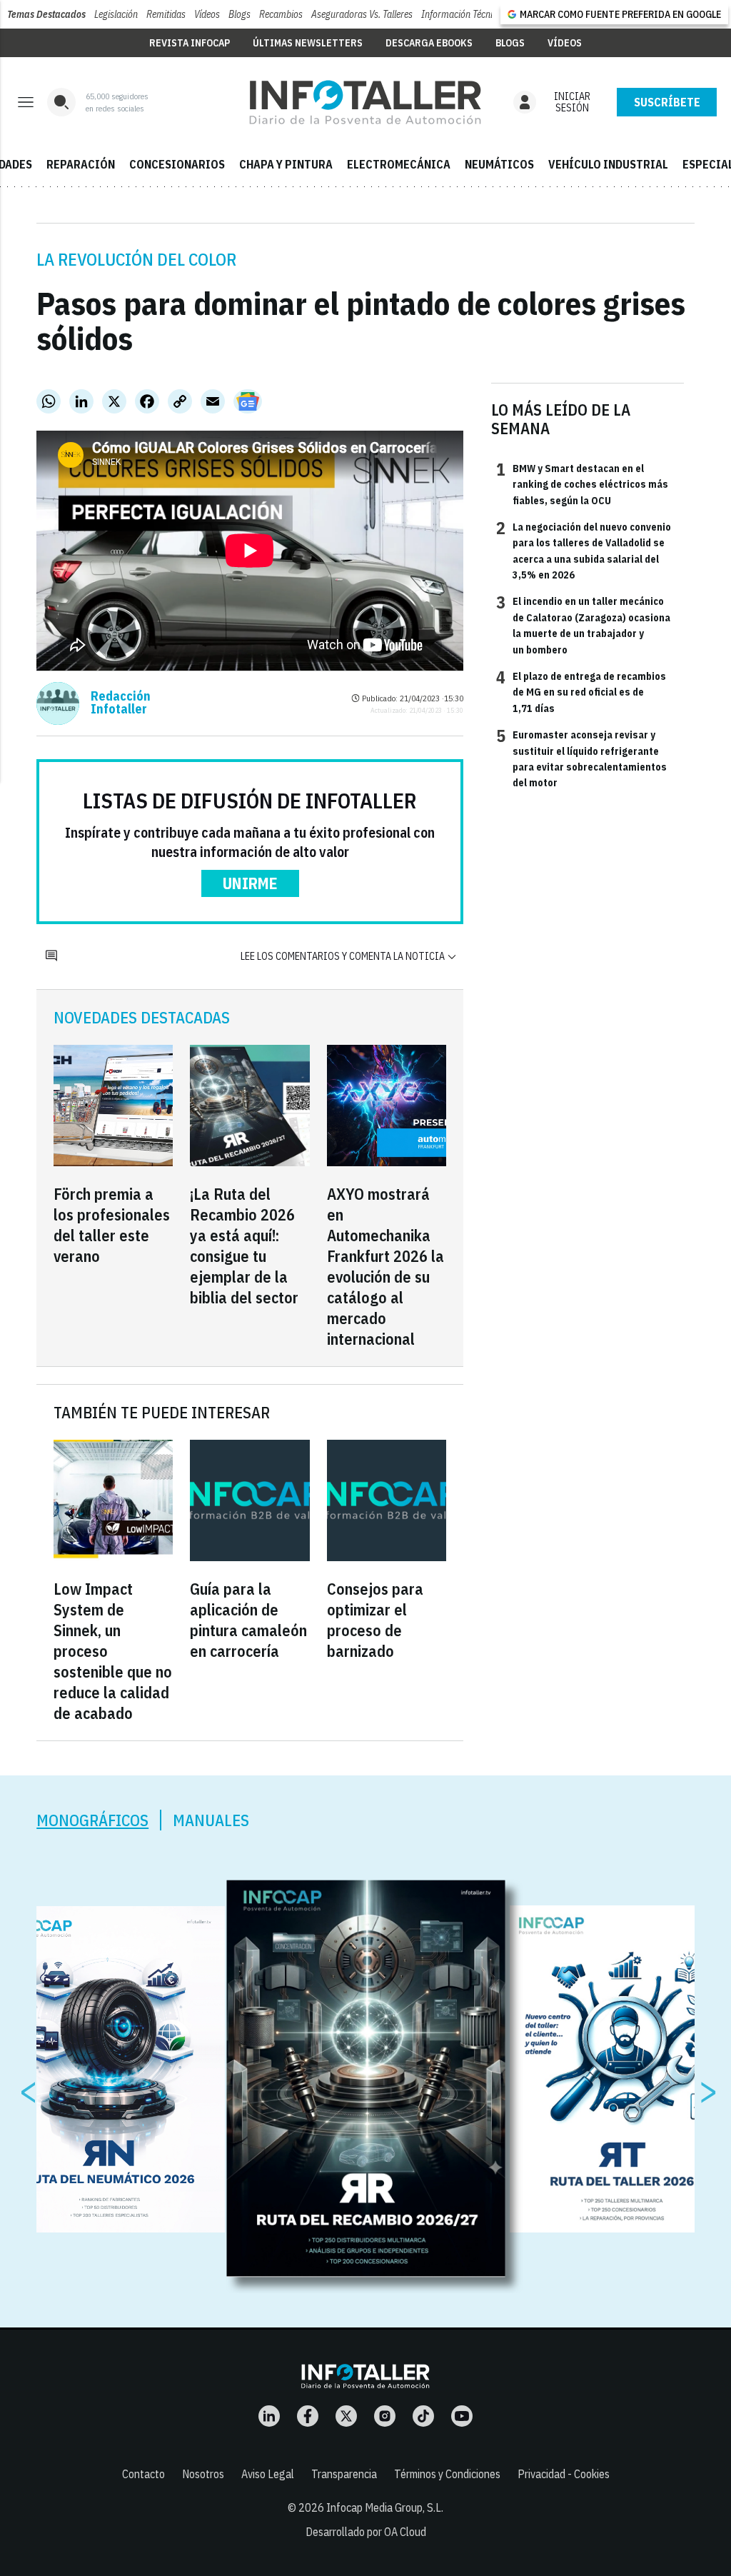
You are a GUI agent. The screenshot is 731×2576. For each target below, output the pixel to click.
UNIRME (250, 883)
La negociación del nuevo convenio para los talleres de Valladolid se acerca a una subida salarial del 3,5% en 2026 (584, 550)
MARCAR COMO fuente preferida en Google (620, 14)
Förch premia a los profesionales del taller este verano (112, 1225)
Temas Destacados (46, 14)
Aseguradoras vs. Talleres (362, 14)
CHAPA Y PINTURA (286, 164)
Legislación (116, 14)
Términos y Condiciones (447, 2474)
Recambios (281, 14)
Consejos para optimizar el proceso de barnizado (375, 1620)
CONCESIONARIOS (177, 164)
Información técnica (462, 14)
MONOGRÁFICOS (92, 1820)
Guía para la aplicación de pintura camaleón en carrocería (248, 1620)
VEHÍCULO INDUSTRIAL (608, 164)
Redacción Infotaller (121, 703)
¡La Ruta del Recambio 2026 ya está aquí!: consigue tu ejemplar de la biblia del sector (244, 1246)
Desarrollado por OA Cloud (366, 2532)
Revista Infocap (190, 43)
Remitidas (166, 14)
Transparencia (344, 2474)
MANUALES (211, 1820)
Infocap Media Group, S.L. (385, 2507)
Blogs (240, 14)
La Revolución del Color (136, 259)
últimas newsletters (308, 43)
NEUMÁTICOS (499, 164)
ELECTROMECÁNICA (399, 164)
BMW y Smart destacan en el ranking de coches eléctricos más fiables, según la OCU (582, 484)
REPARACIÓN (81, 164)
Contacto (143, 2474)
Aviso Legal (268, 2474)
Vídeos (207, 14)
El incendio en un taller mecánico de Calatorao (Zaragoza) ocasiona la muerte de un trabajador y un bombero (583, 625)
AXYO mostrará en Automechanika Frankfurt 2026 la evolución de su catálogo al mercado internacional (385, 1266)
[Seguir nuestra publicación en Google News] (248, 401)
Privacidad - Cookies (564, 2474)
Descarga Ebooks (429, 43)
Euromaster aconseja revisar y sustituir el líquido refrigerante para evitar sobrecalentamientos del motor (581, 758)
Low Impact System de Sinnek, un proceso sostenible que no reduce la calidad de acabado (113, 1651)
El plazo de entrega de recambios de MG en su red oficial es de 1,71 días (581, 692)
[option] (366, 2079)
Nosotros (203, 2474)
